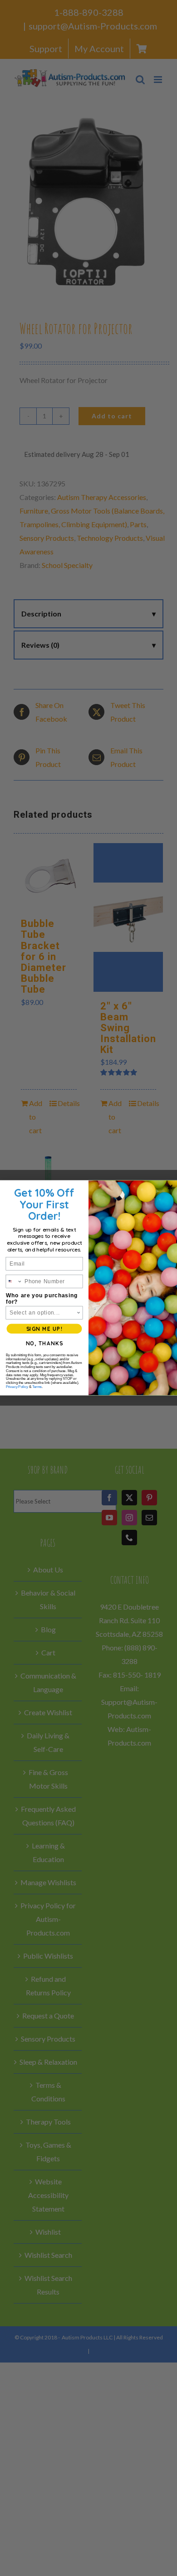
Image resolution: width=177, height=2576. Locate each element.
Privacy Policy (17, 1387)
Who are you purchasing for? (42, 1299)
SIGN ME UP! (44, 1329)
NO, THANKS (44, 1344)
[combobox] (14, 1281)
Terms (37, 1387)
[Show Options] (79, 1313)
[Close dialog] (170, 1187)
